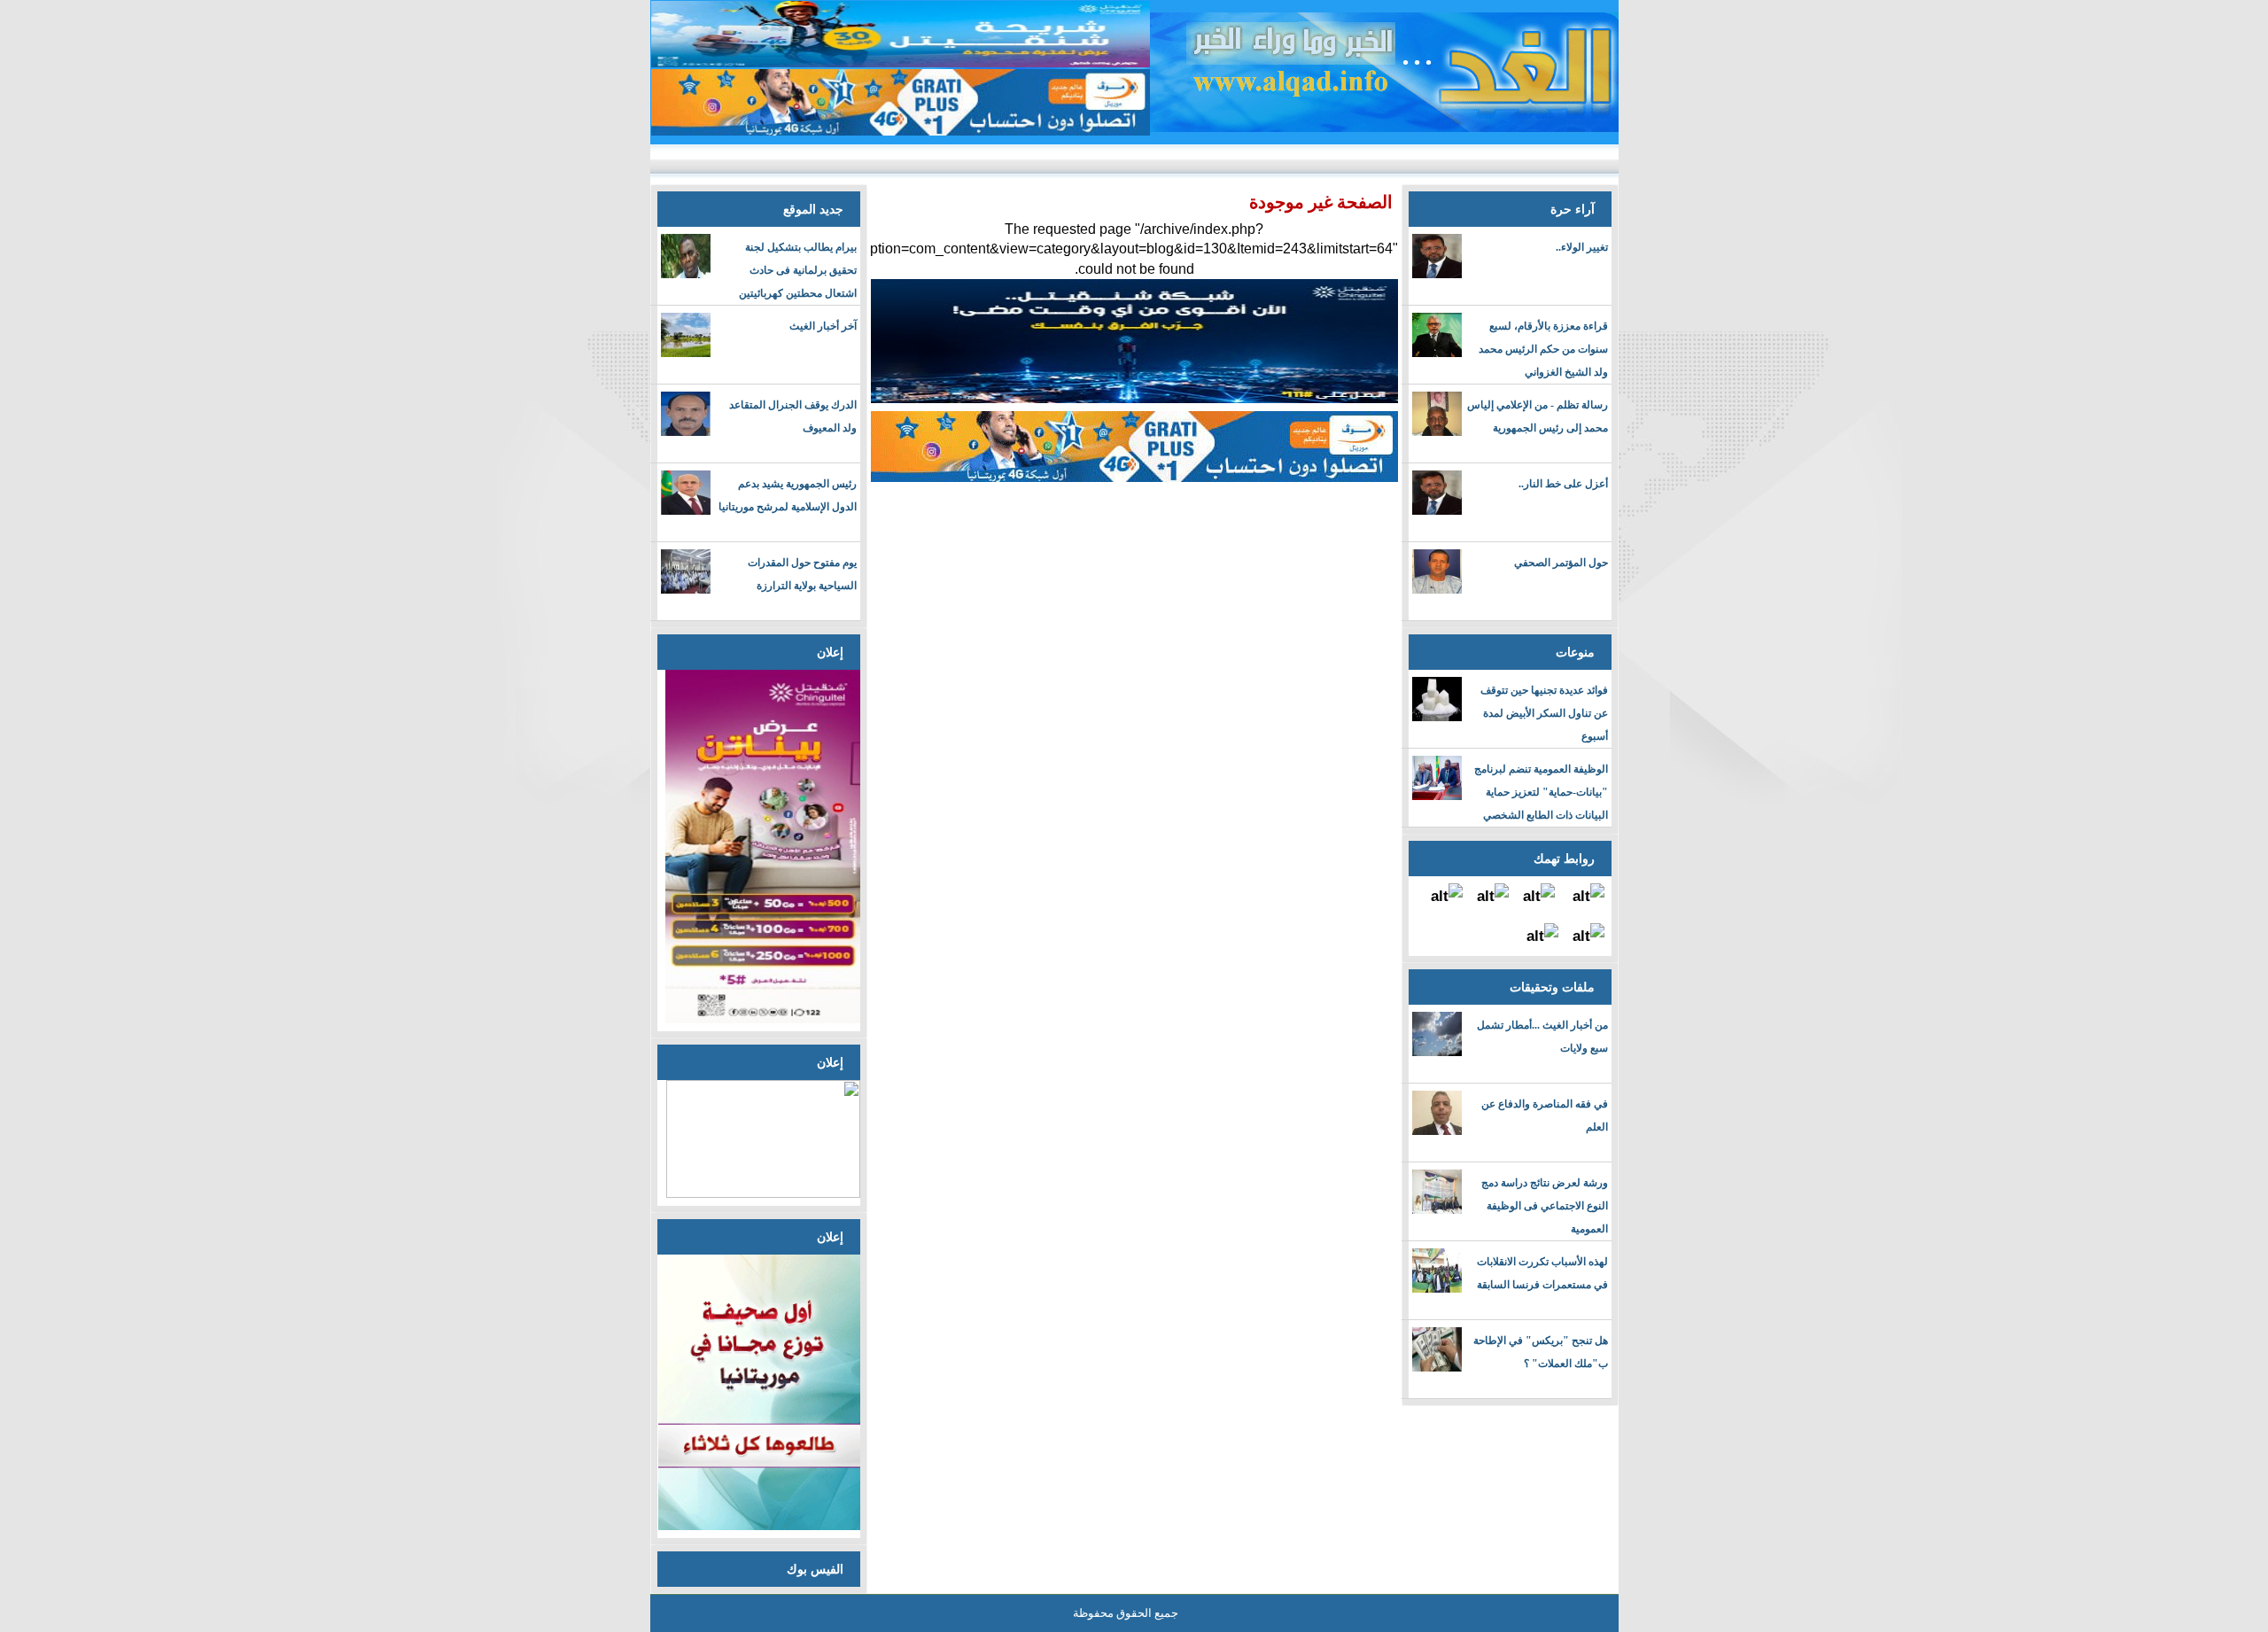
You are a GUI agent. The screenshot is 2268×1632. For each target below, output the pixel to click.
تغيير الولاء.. (1582, 247)
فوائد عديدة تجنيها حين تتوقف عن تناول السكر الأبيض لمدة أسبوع (1544, 713)
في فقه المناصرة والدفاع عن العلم (1545, 1115)
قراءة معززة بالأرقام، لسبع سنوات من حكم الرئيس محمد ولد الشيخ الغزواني (1543, 349)
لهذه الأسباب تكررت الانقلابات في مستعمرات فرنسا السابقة (1542, 1273)
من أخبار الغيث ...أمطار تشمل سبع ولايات (1542, 1037)
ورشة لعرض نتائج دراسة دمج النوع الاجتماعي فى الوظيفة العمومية (1545, 1206)
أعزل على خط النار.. (1563, 484)
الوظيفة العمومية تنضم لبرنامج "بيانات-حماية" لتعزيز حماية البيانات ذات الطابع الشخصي (1541, 792)
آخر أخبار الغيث (823, 326)
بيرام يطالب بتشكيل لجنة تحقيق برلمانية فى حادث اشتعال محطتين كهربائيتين (798, 270)
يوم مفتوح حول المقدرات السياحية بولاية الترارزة (802, 574)
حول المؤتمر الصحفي (1561, 563)
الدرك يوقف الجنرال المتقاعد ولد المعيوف (793, 416)
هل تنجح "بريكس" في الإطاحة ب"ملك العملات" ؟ (1541, 1352)
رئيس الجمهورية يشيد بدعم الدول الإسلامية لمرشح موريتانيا (788, 495)
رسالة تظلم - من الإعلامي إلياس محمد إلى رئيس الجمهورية (1538, 416)
